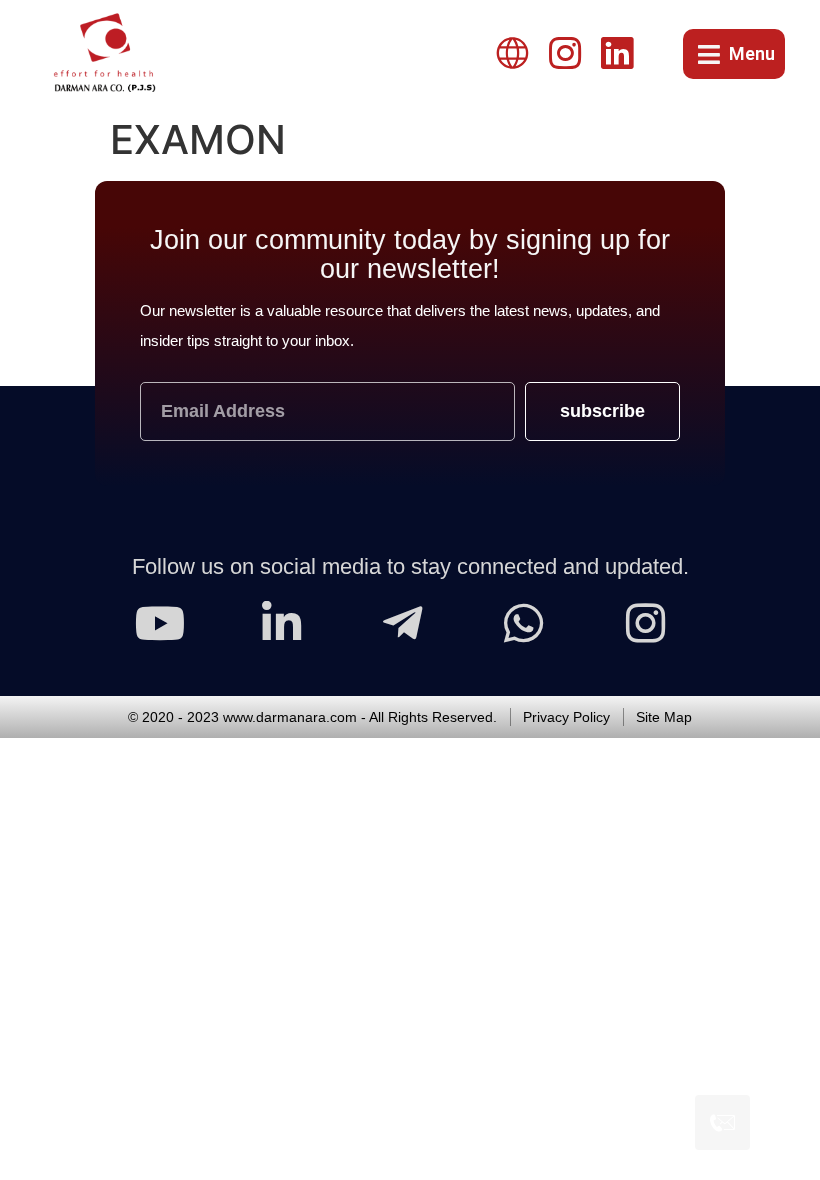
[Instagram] (565, 54)
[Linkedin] (617, 54)
